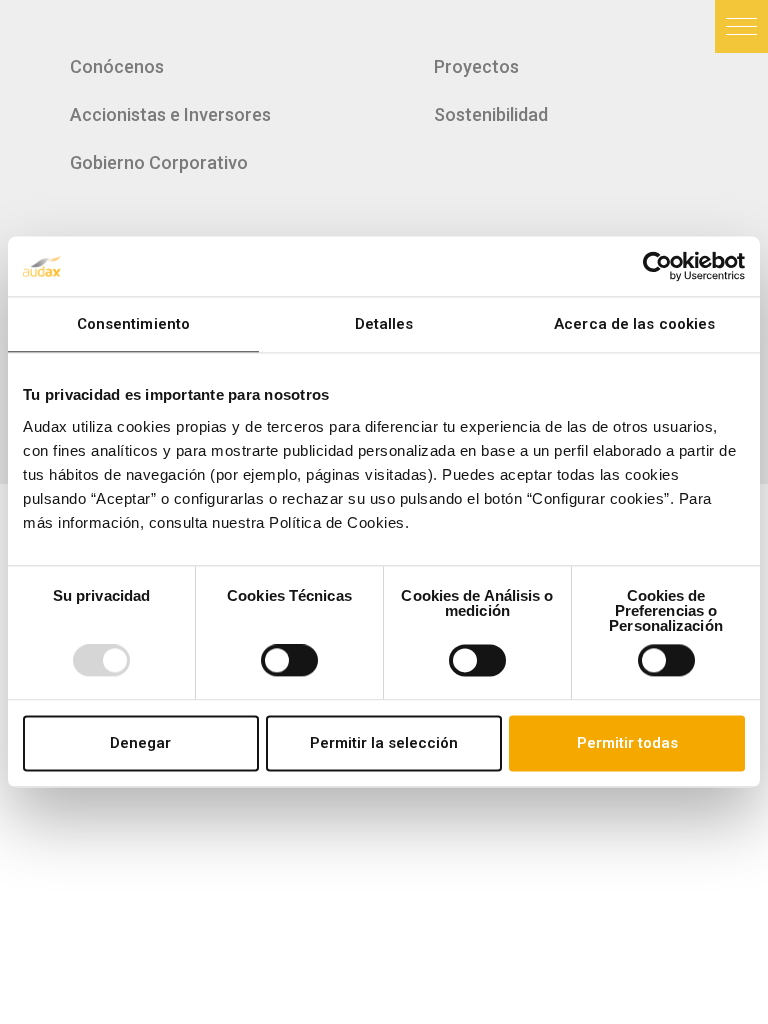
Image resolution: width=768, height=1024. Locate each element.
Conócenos (117, 66)
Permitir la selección (384, 743)
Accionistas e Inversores (170, 114)
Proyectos (476, 66)
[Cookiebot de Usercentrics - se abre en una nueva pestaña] (657, 266)
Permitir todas (627, 743)
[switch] (289, 661)
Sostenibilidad (491, 114)
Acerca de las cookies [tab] (634, 324)
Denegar (140, 743)
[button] (741, 26)
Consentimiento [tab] (133, 324)
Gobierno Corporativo (159, 162)
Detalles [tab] (384, 324)
